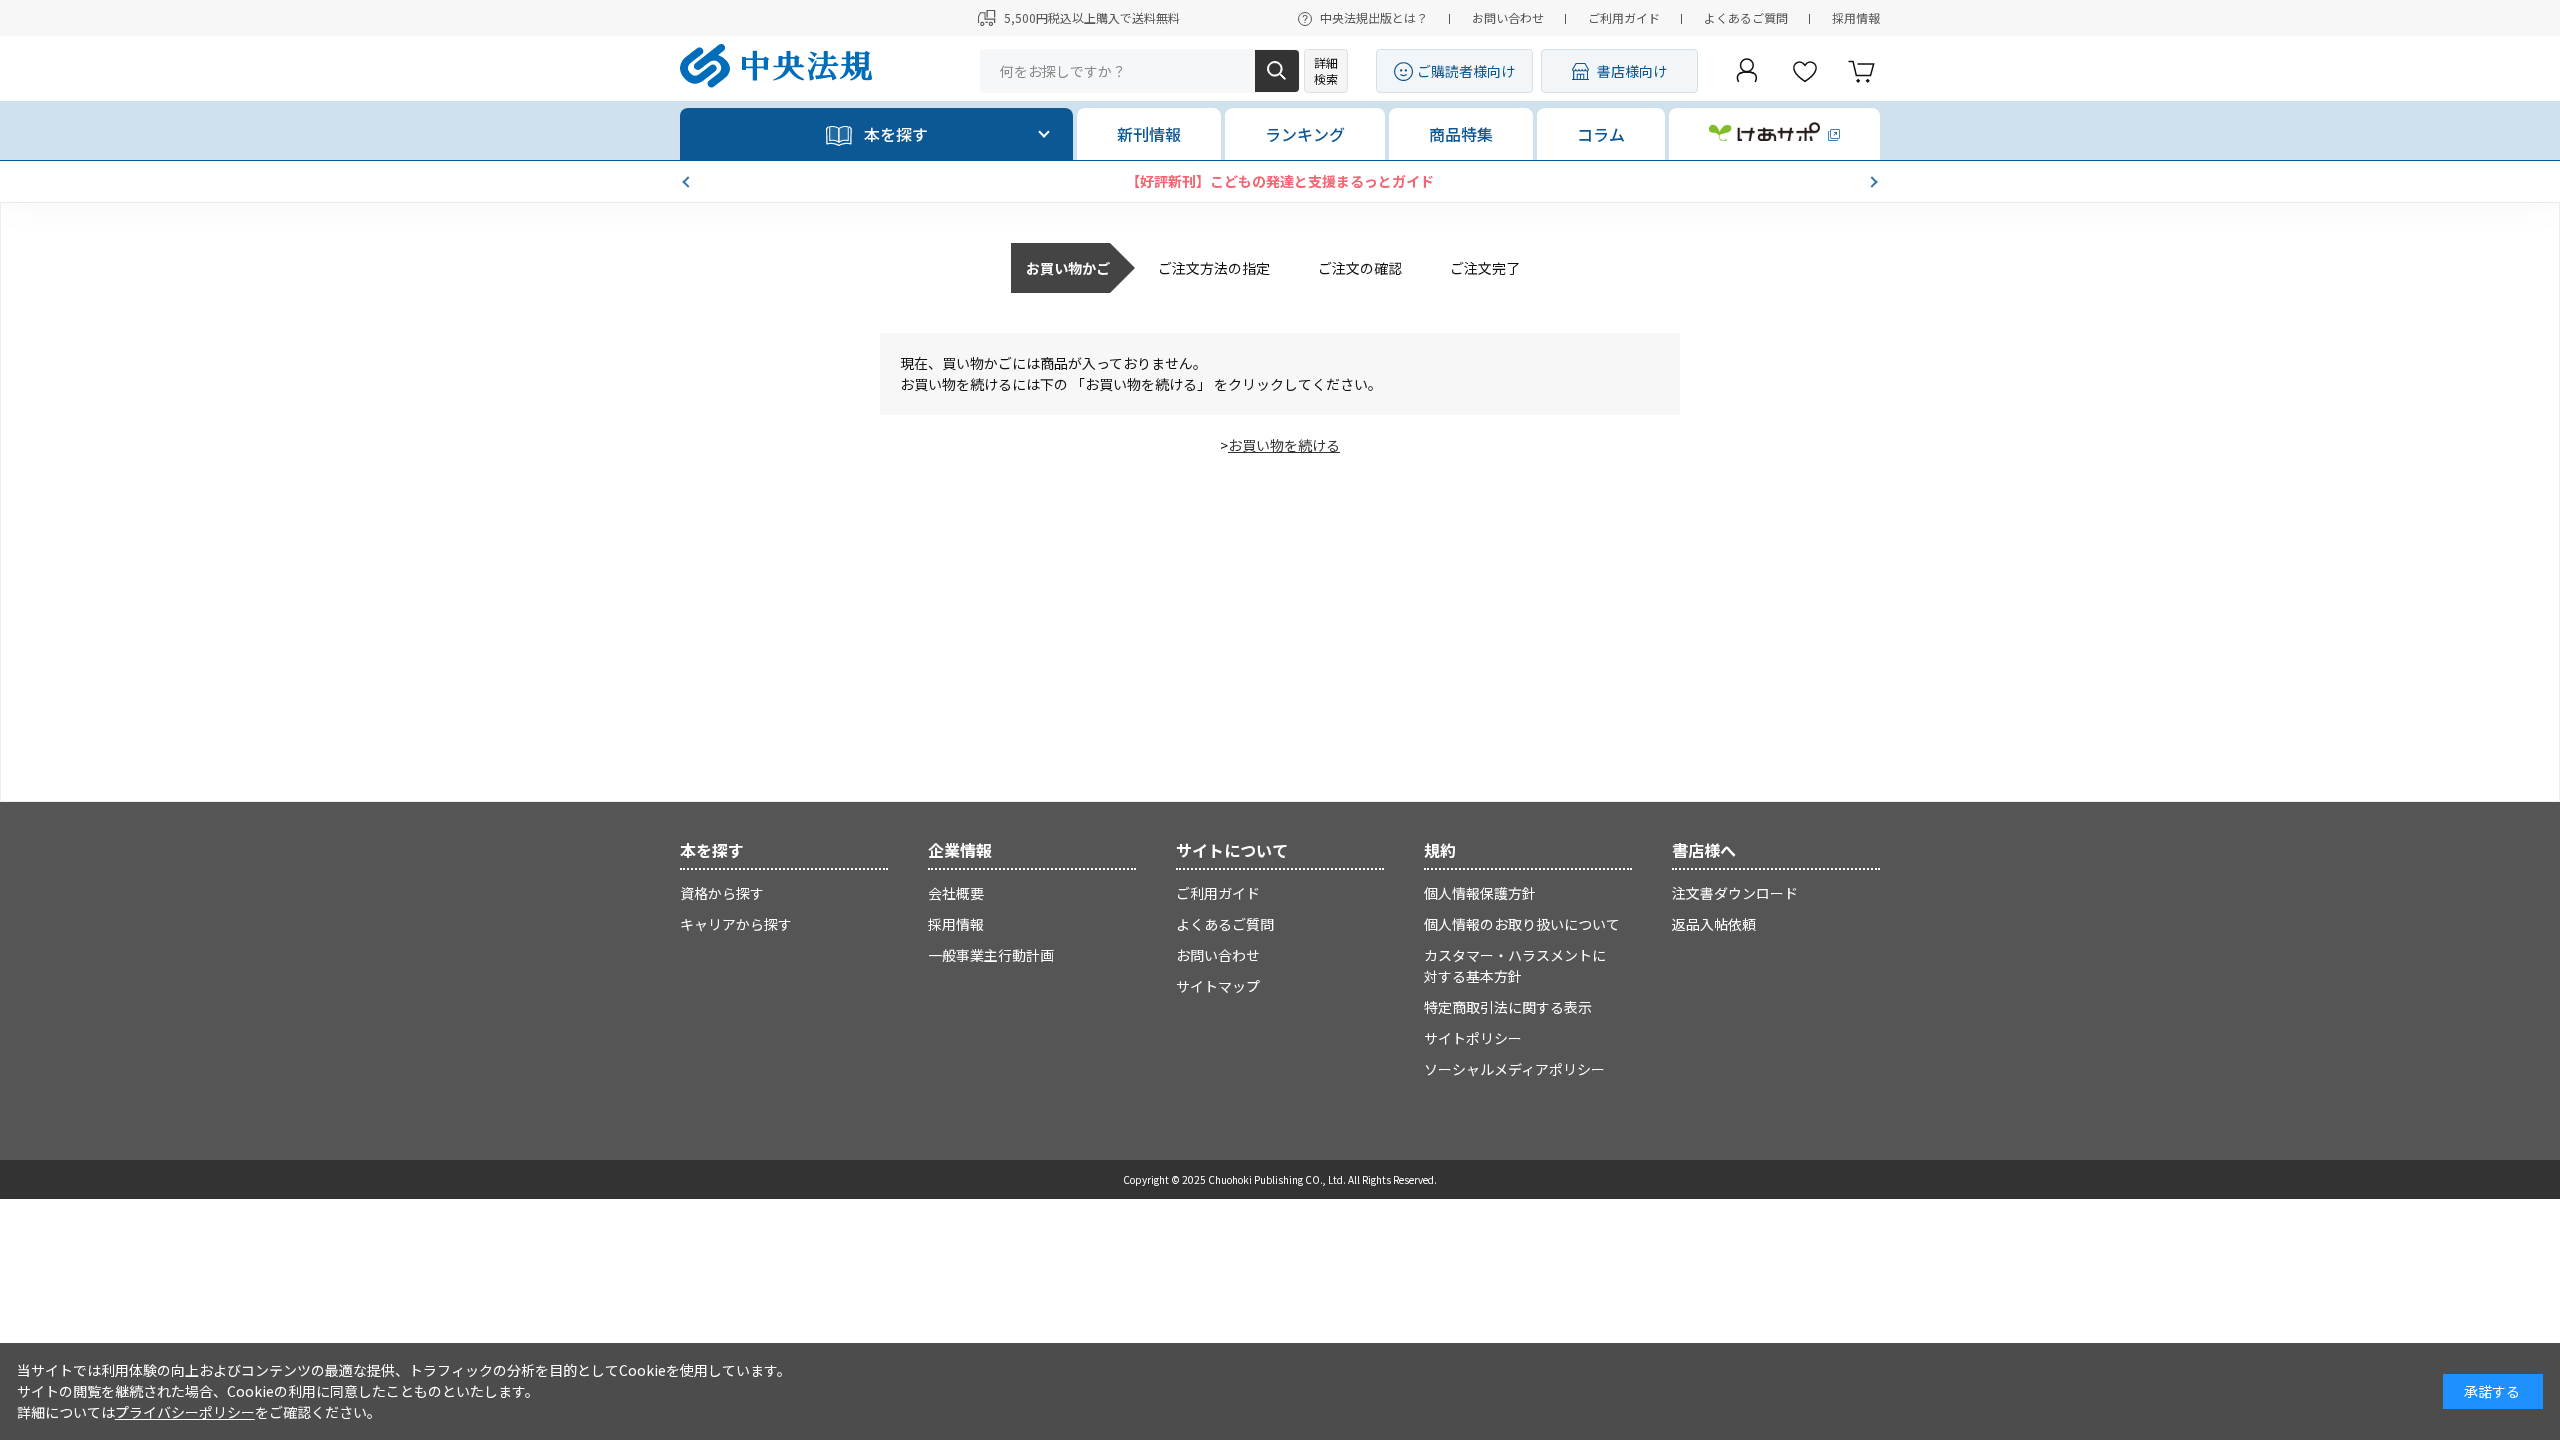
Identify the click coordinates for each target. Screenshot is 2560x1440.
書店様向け (1632, 71)
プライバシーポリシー (185, 1412)
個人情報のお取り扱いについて (1522, 924)
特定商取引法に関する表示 (1508, 1007)
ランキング (1305, 134)
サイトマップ (1218, 986)
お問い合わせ (1508, 17)
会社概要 (956, 893)
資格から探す (722, 893)
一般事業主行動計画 (991, 955)
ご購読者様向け (1466, 71)
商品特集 (1461, 134)
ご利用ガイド (1624, 17)
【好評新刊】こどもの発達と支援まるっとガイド (1280, 181)
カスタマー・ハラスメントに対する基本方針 (1515, 965)
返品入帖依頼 (1714, 924)
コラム (1601, 134)
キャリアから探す (736, 924)
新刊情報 (1149, 134)
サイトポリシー (1473, 1038)
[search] (1277, 71)
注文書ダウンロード (1735, 893)
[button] (688, 182)
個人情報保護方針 (1480, 893)
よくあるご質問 (1746, 17)
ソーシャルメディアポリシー (1514, 1069)
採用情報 (1856, 17)
